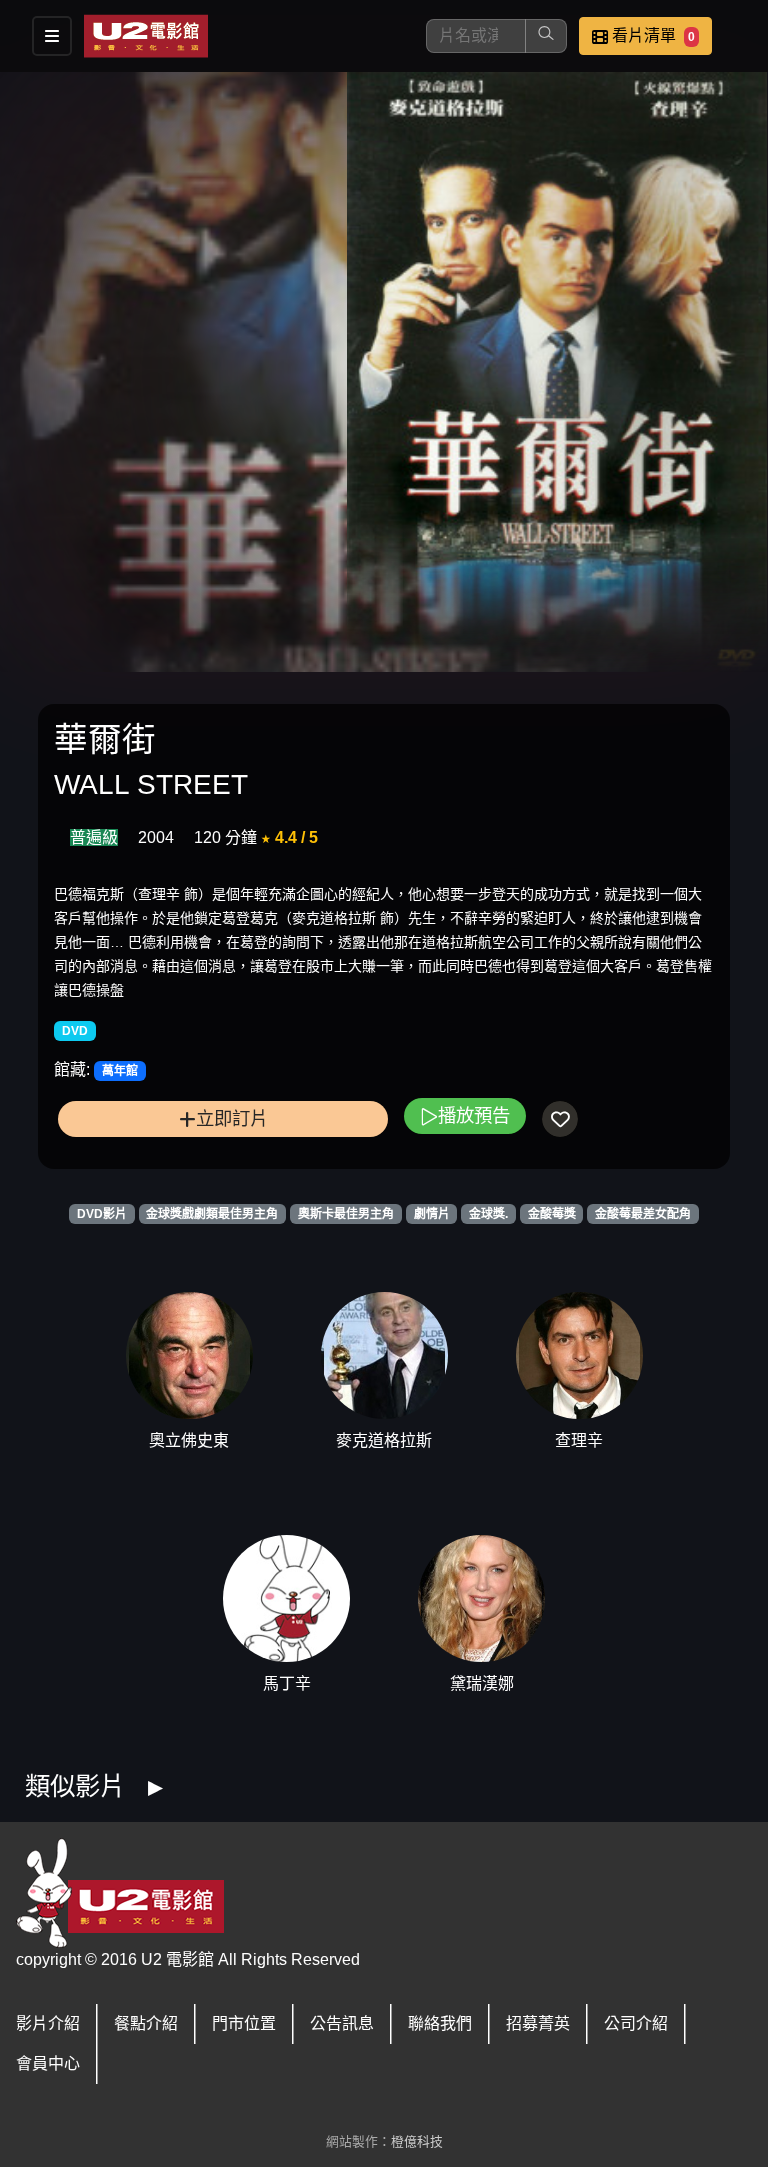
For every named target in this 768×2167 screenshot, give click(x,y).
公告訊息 (342, 2023)
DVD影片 (102, 1214)
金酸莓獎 (552, 1214)
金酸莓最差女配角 (643, 1214)
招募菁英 (538, 2023)
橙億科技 (417, 2141)
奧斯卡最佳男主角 (346, 1214)
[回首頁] (146, 36)
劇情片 (432, 1214)
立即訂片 (232, 1118)
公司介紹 (636, 2023)
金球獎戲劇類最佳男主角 (212, 1214)
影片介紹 (48, 2023)
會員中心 (48, 2063)
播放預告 (474, 1115)
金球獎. (488, 1214)
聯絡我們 (440, 2023)
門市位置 (244, 2023)
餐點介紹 (146, 2023)
